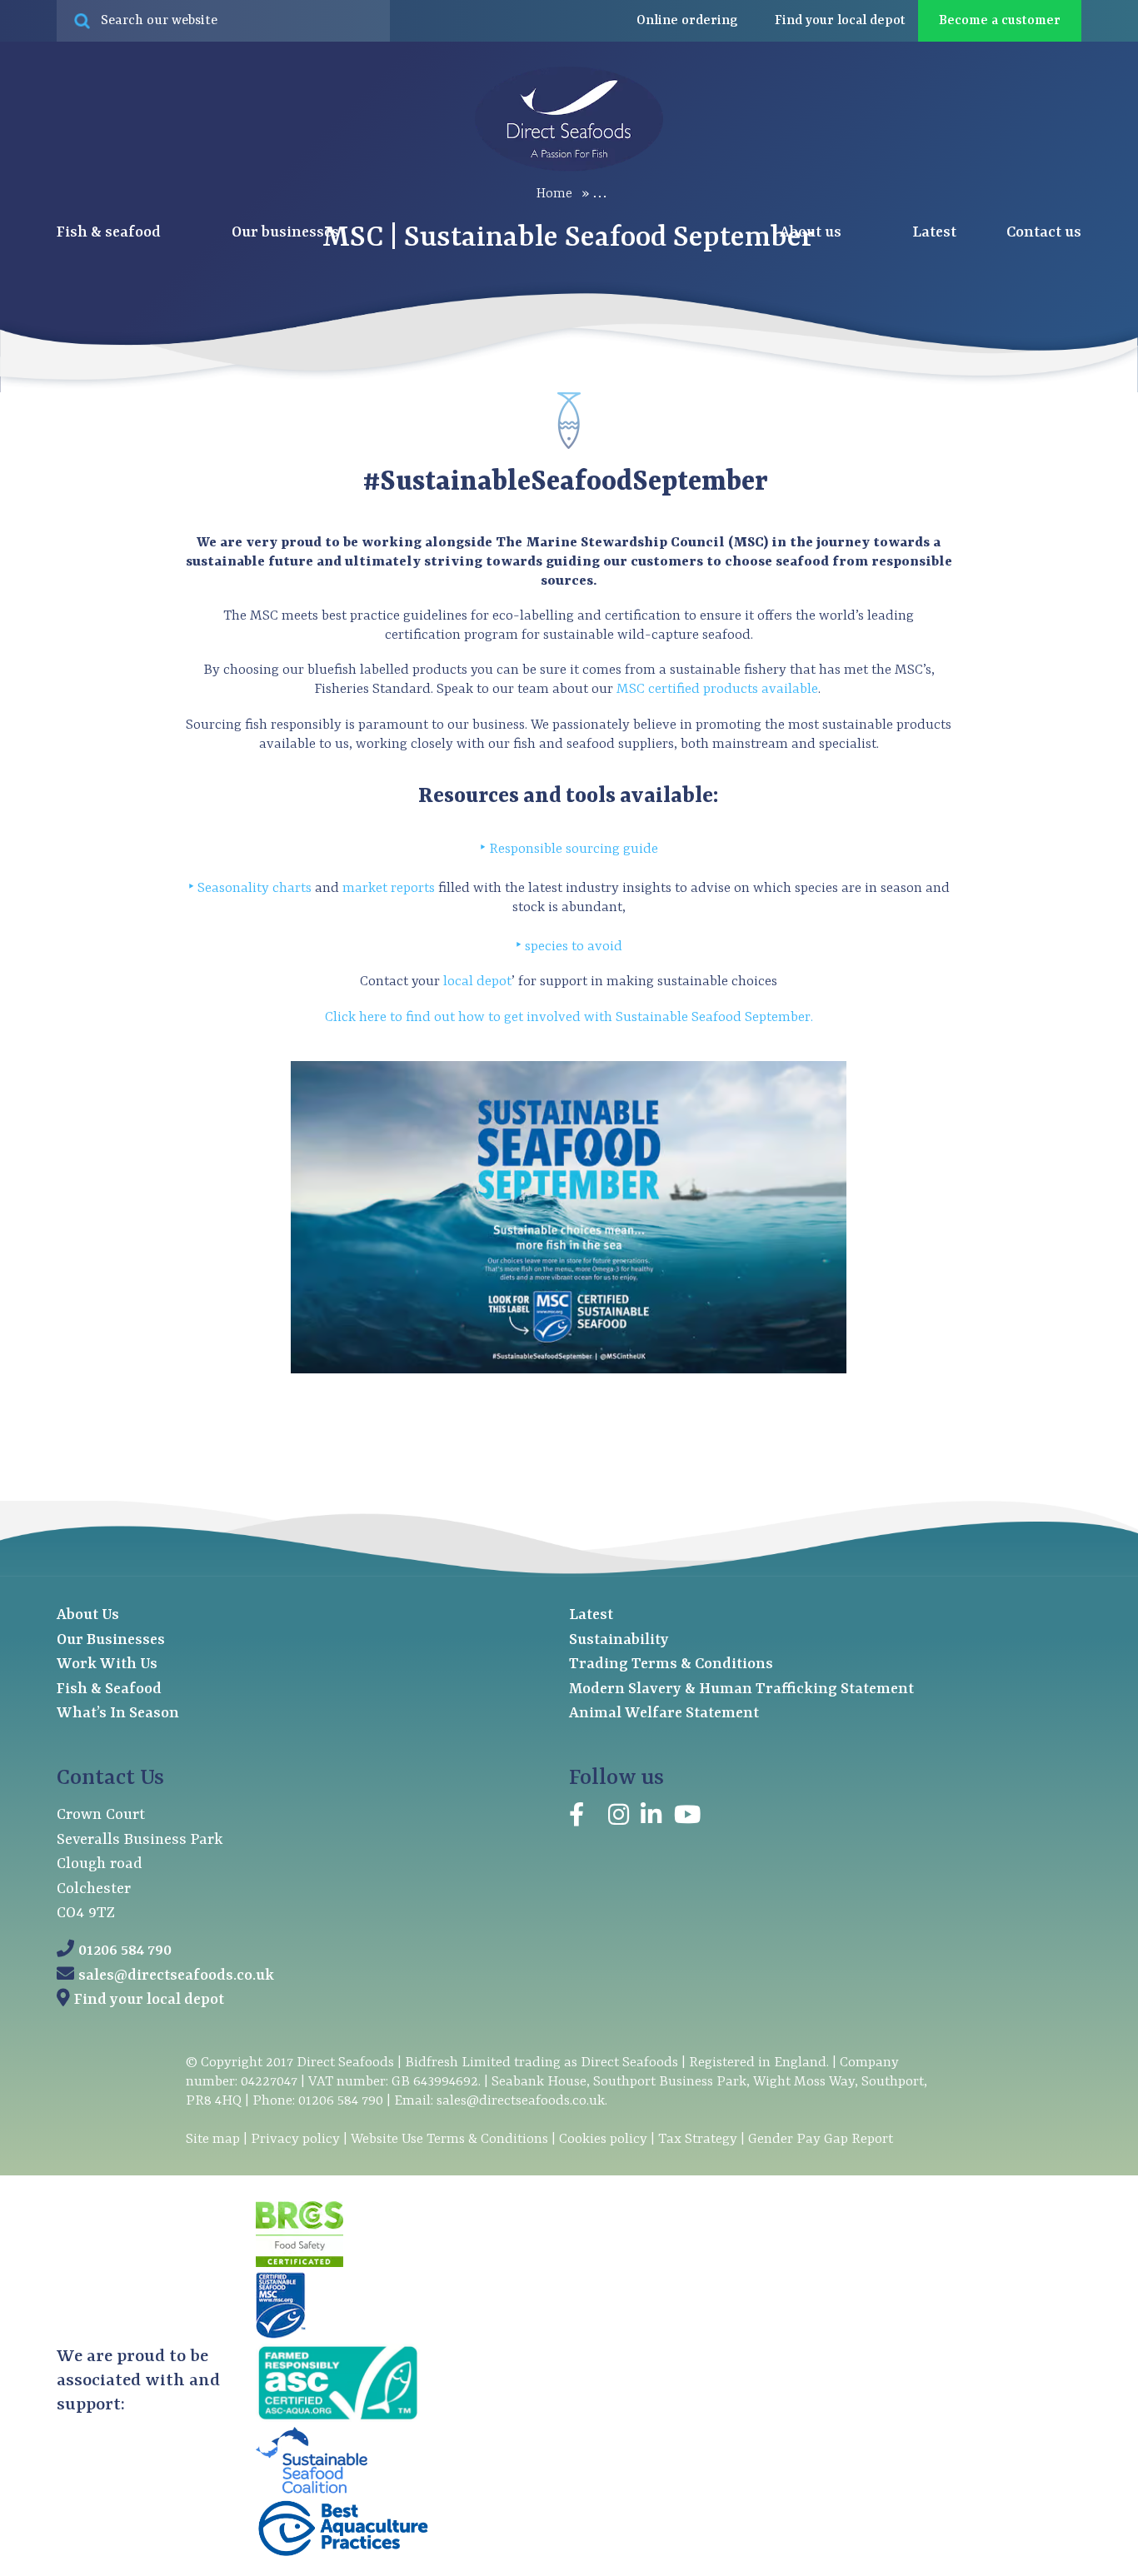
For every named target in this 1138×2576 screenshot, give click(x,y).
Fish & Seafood (109, 1689)
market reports (389, 888)
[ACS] (337, 2419)
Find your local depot (149, 2000)
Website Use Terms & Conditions (449, 2139)
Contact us (1044, 233)
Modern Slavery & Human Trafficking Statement (741, 1689)
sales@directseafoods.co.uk (176, 1976)
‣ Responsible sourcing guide (569, 849)
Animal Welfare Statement (664, 1714)
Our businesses (287, 233)
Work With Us (107, 1664)
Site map (213, 2139)
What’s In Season (118, 1714)
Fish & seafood (110, 233)
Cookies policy (603, 2139)
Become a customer (1000, 21)
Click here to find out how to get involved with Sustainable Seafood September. (569, 1017)
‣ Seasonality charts (250, 888)
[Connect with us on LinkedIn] (651, 1818)
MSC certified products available (717, 689)
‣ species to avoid (569, 947)
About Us (88, 1615)
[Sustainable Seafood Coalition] (312, 2490)
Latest (934, 233)
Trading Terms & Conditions (671, 1664)
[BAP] (342, 2554)
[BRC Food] (299, 2264)
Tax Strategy (698, 2139)
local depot (477, 982)
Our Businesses (111, 1640)
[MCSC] (281, 2335)
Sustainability (619, 1640)
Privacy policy (295, 2139)
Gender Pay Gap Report (821, 2139)
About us (812, 233)
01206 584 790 (125, 1951)
